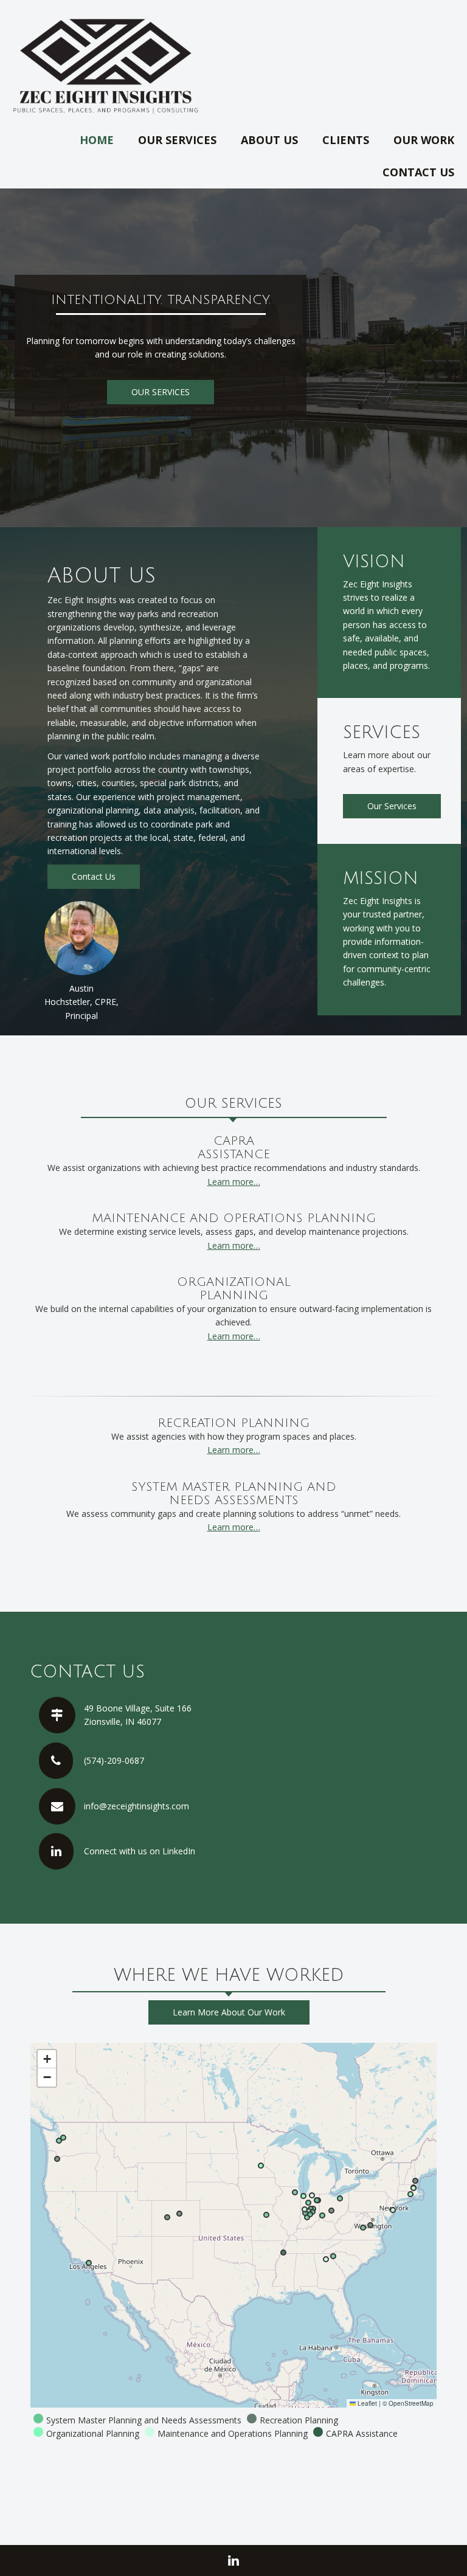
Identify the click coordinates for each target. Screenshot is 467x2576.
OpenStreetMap (411, 2403)
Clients (346, 140)
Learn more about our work (229, 2012)
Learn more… (234, 1182)
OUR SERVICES (161, 392)
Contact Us (418, 172)
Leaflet (366, 2403)
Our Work (424, 140)
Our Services (177, 140)
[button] (47, 2059)
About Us (269, 140)
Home (97, 140)
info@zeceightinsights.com (137, 1806)
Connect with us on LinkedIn (140, 1851)
